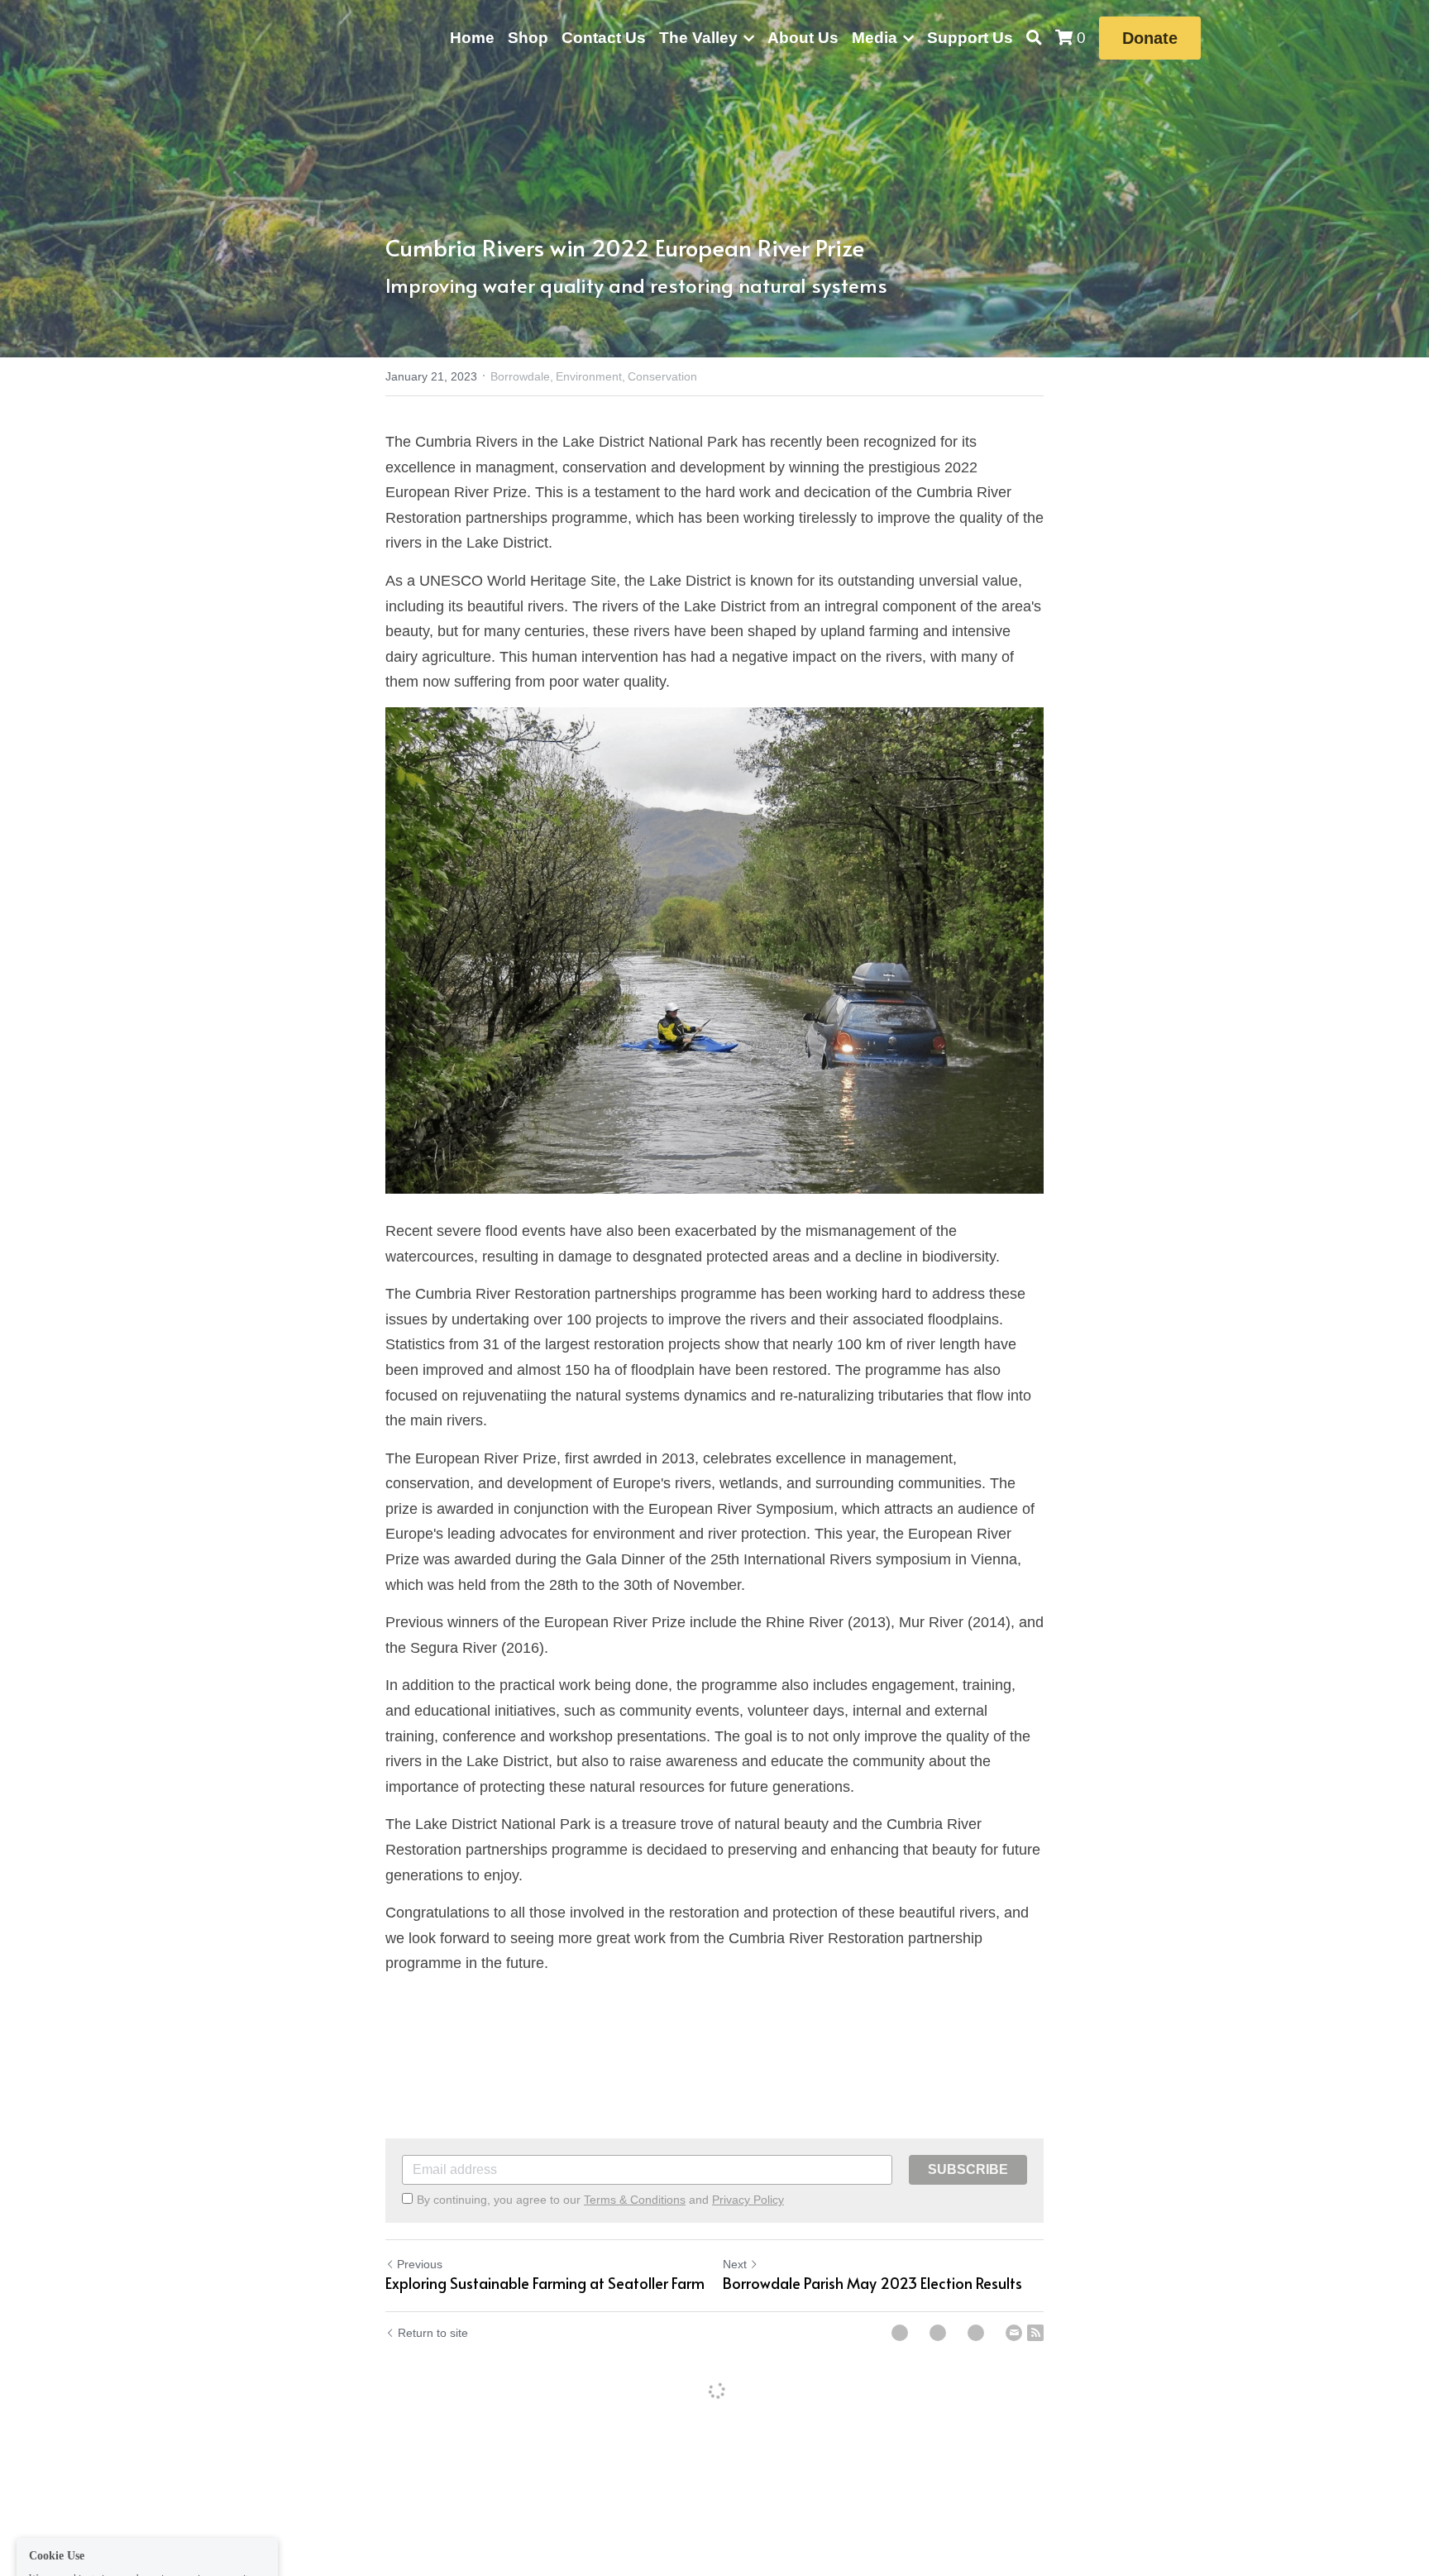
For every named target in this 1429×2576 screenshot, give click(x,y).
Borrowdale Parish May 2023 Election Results (872, 2284)
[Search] (1034, 38)
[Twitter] (938, 2333)
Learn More (160, 2508)
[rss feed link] (1035, 2333)
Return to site (433, 2333)
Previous (420, 2264)
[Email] (1014, 2333)
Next (735, 2264)
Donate (1150, 38)
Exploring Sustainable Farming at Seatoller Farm (545, 2284)
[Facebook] (900, 2333)
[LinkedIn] (976, 2333)
